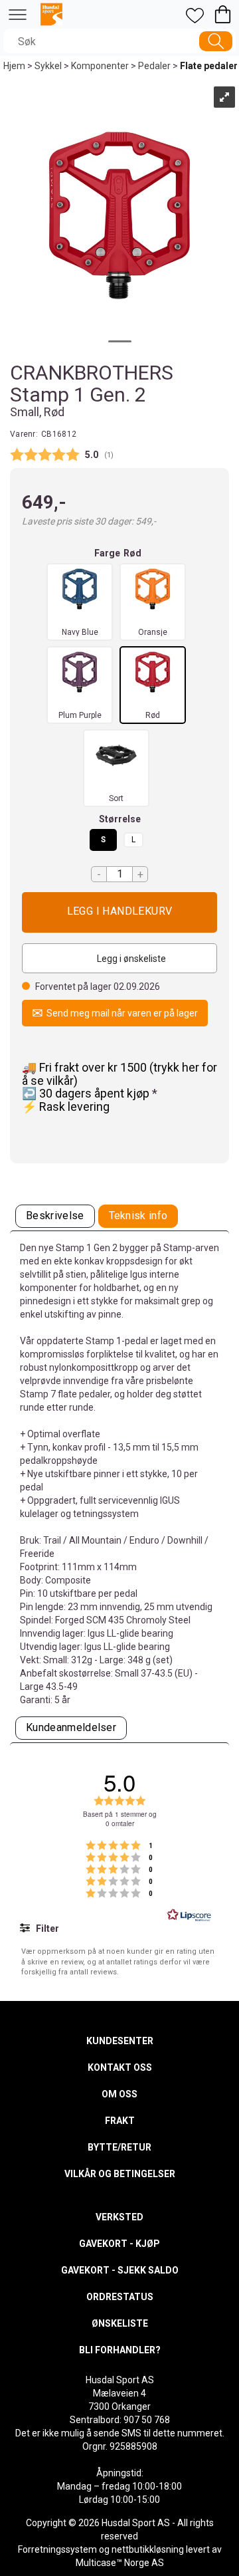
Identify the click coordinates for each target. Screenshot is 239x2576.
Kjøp (119, 912)
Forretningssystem (57, 2549)
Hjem (14, 66)
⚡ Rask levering (66, 1107)
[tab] (55, 1216)
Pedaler (154, 66)
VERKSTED (119, 2217)
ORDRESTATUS (120, 2297)
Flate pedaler (209, 66)
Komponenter (100, 66)
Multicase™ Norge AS (120, 2563)
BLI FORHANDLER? (120, 2350)
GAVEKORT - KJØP (119, 2244)
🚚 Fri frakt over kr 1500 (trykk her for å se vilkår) (119, 1074)
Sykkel (48, 66)
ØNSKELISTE (120, 2323)
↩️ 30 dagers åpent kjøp (87, 1093)
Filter (46, 1929)
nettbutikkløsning (148, 2549)
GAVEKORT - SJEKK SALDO (120, 2270)
